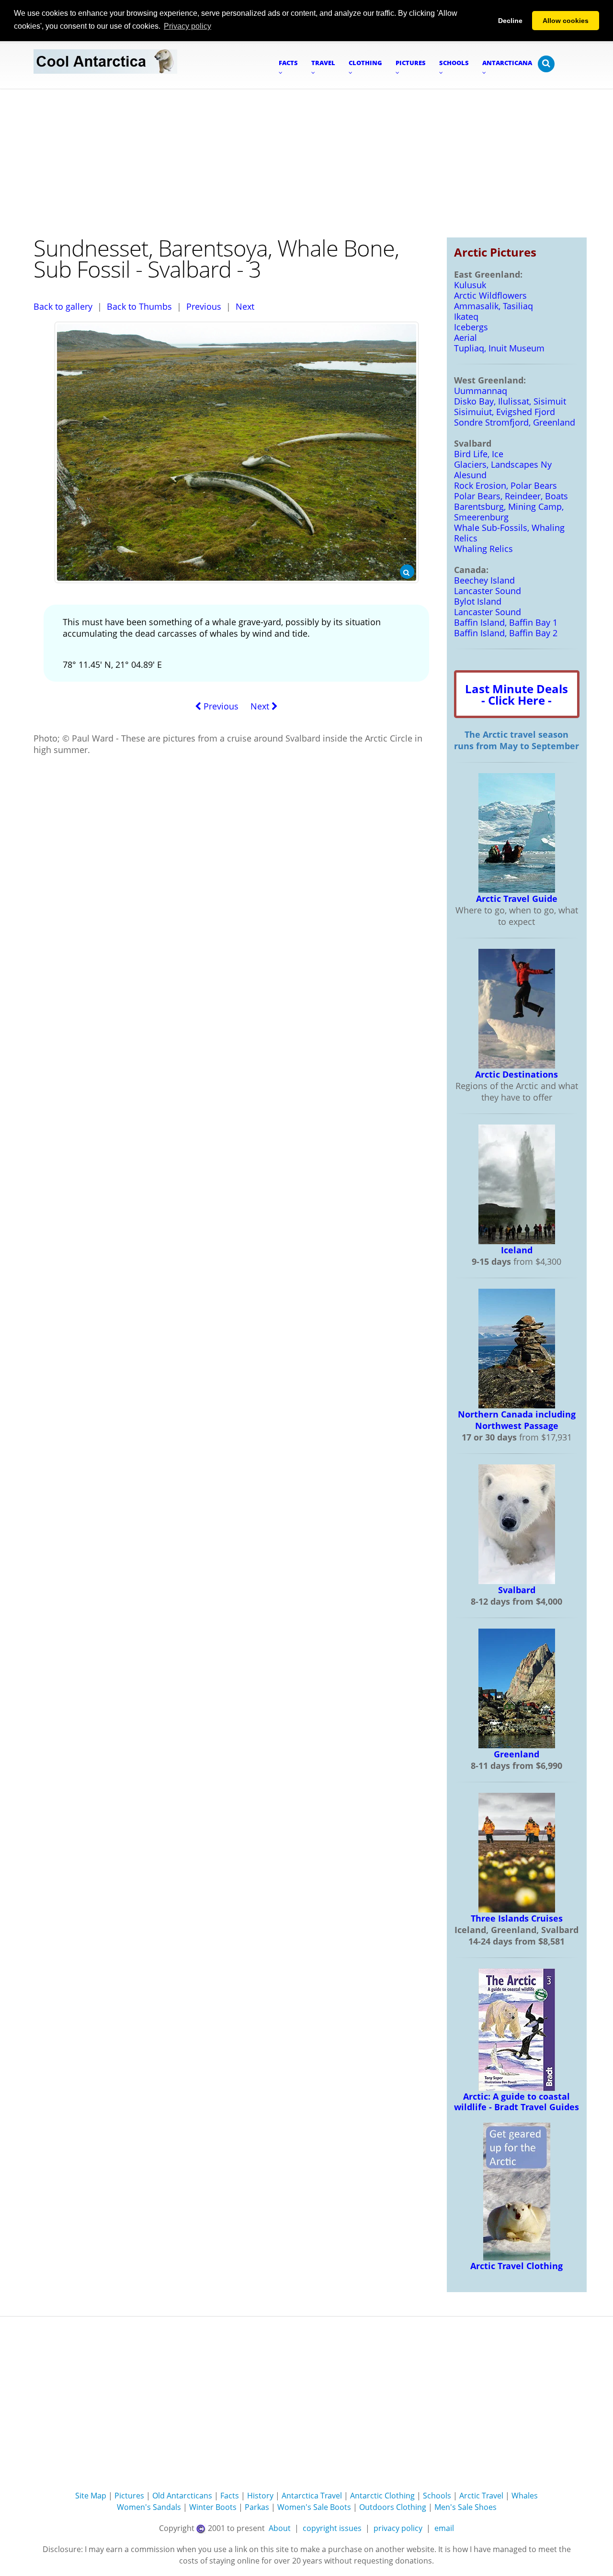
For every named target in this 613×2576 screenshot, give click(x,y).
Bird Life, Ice (479, 454)
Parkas (257, 2507)
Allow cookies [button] (566, 21)
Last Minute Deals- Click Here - (517, 694)
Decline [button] (510, 21)
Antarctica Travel (312, 2496)
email (444, 2528)
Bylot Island (478, 601)
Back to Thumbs (139, 306)
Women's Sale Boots (314, 2507)
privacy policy (398, 2528)
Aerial (465, 337)
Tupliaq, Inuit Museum (499, 348)
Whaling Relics (483, 549)
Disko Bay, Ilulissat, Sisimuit (510, 401)
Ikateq (466, 316)
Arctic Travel (481, 2496)
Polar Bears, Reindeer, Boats (511, 496)
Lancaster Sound (488, 591)
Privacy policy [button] (187, 26)
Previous (204, 306)
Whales (525, 2496)
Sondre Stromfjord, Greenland (515, 422)
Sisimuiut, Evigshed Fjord (505, 412)
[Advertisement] (306, 161)
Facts (230, 2496)
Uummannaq (481, 391)
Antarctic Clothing (382, 2496)
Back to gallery (63, 306)
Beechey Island (484, 580)
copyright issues (332, 2528)
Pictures (129, 2496)
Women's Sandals (149, 2507)
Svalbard (517, 1590)
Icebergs (471, 327)
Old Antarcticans (182, 2496)
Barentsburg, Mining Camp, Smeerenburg (509, 512)
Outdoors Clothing (393, 2507)
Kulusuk (470, 285)
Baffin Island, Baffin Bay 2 (506, 633)
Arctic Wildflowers (490, 295)
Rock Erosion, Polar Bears (505, 485)
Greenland (517, 1754)
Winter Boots (213, 2507)
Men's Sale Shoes (465, 2507)
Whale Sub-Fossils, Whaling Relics (509, 533)
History (260, 2496)
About (280, 2528)
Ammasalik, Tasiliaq (494, 306)
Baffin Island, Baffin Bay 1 (506, 622)
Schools (437, 2496)
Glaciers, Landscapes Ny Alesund (503, 470)
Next (245, 306)
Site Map (91, 2496)
